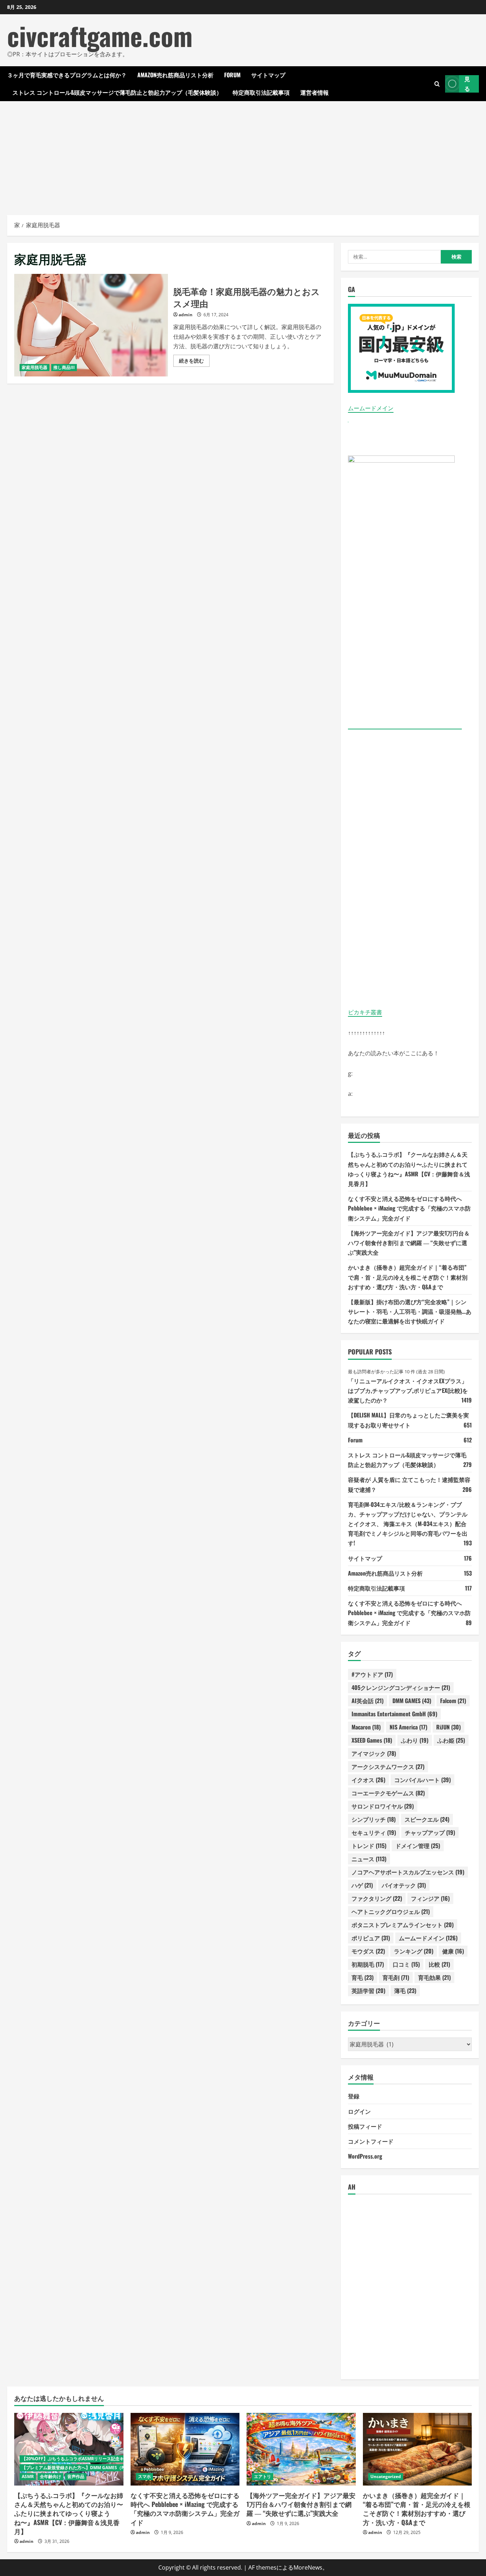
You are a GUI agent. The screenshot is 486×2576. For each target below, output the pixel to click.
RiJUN (448, 1727)
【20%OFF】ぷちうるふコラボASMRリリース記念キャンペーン (83, 2459)
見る (467, 84)
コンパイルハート (422, 1780)
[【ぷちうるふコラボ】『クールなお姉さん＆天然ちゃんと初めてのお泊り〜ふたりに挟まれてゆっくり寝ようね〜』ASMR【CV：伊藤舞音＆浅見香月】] (69, 2449)
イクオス (368, 1780)
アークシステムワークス (388, 1766)
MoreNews (308, 2567)
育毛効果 (434, 1977)
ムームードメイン (371, 408)
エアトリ (263, 2476)
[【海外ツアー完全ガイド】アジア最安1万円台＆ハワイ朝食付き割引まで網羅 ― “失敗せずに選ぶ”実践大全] (301, 2449)
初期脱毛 (368, 1964)
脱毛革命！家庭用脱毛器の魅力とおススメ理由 (91, 325)
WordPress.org (365, 2156)
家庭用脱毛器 (35, 367)
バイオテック (404, 1885)
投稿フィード (365, 2126)
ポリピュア (371, 1938)
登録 (354, 2096)
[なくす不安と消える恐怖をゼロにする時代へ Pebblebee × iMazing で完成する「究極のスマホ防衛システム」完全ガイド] (185, 2449)
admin (186, 315)
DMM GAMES (412, 1701)
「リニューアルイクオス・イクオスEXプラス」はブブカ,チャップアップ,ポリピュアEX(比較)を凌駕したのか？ (408, 1390)
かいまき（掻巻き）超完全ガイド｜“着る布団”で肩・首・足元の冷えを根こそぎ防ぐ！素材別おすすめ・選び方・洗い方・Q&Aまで (408, 1277)
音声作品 (76, 2476)
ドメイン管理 (418, 1846)
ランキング (414, 1951)
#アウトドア (372, 1674)
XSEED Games (372, 1740)
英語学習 (368, 1990)
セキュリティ (374, 1832)
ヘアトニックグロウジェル (391, 1911)
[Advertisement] (243, 155)
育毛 (363, 1977)
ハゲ (362, 1885)
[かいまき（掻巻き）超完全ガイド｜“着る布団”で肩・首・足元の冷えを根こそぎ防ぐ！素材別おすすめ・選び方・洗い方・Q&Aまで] (418, 2449)
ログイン (359, 2111)
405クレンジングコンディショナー (401, 1687)
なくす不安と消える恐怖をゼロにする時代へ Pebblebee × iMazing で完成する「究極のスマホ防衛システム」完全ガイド (409, 1208)
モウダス (368, 1951)
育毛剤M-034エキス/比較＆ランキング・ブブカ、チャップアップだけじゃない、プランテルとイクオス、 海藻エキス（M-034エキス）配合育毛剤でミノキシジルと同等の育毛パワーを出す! (408, 1524)
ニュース (369, 1859)
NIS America (408, 1727)
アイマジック (374, 1753)
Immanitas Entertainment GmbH (394, 1714)
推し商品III (64, 367)
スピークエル (427, 1819)
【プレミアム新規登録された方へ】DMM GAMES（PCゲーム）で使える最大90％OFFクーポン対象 (117, 2468)
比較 (439, 1964)
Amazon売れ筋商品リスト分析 (175, 75)
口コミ (406, 1964)
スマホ (144, 2476)
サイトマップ (268, 75)
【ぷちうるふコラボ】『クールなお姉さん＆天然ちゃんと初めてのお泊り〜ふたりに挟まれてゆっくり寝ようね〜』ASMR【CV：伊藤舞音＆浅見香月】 (69, 2513)
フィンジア (430, 1898)
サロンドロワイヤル (383, 1806)
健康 (453, 1951)
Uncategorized (386, 2476)
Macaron (366, 1727)
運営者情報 (315, 92)
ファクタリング (377, 1898)
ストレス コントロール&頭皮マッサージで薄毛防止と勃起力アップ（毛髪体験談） (117, 92)
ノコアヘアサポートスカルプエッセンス (408, 1872)
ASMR (28, 2476)
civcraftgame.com (100, 35)
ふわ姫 (451, 1740)
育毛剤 (396, 1977)
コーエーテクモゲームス (388, 1793)
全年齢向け (51, 2476)
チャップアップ (430, 1832)
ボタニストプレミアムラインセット (403, 1925)
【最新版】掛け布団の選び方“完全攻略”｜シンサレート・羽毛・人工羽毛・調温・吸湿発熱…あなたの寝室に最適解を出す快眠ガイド (410, 1311)
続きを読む (194, 362)
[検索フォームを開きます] (437, 84)
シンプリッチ (374, 1819)
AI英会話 (368, 1701)
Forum (232, 75)
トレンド (369, 1846)
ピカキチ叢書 (365, 1012)
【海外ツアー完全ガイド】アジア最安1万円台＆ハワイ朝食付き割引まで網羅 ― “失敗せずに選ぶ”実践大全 (409, 1243)
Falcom (453, 1701)
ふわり (415, 1740)
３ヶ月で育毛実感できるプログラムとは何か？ (67, 75)
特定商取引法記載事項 (261, 92)
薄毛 (405, 1990)
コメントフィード (371, 2141)
